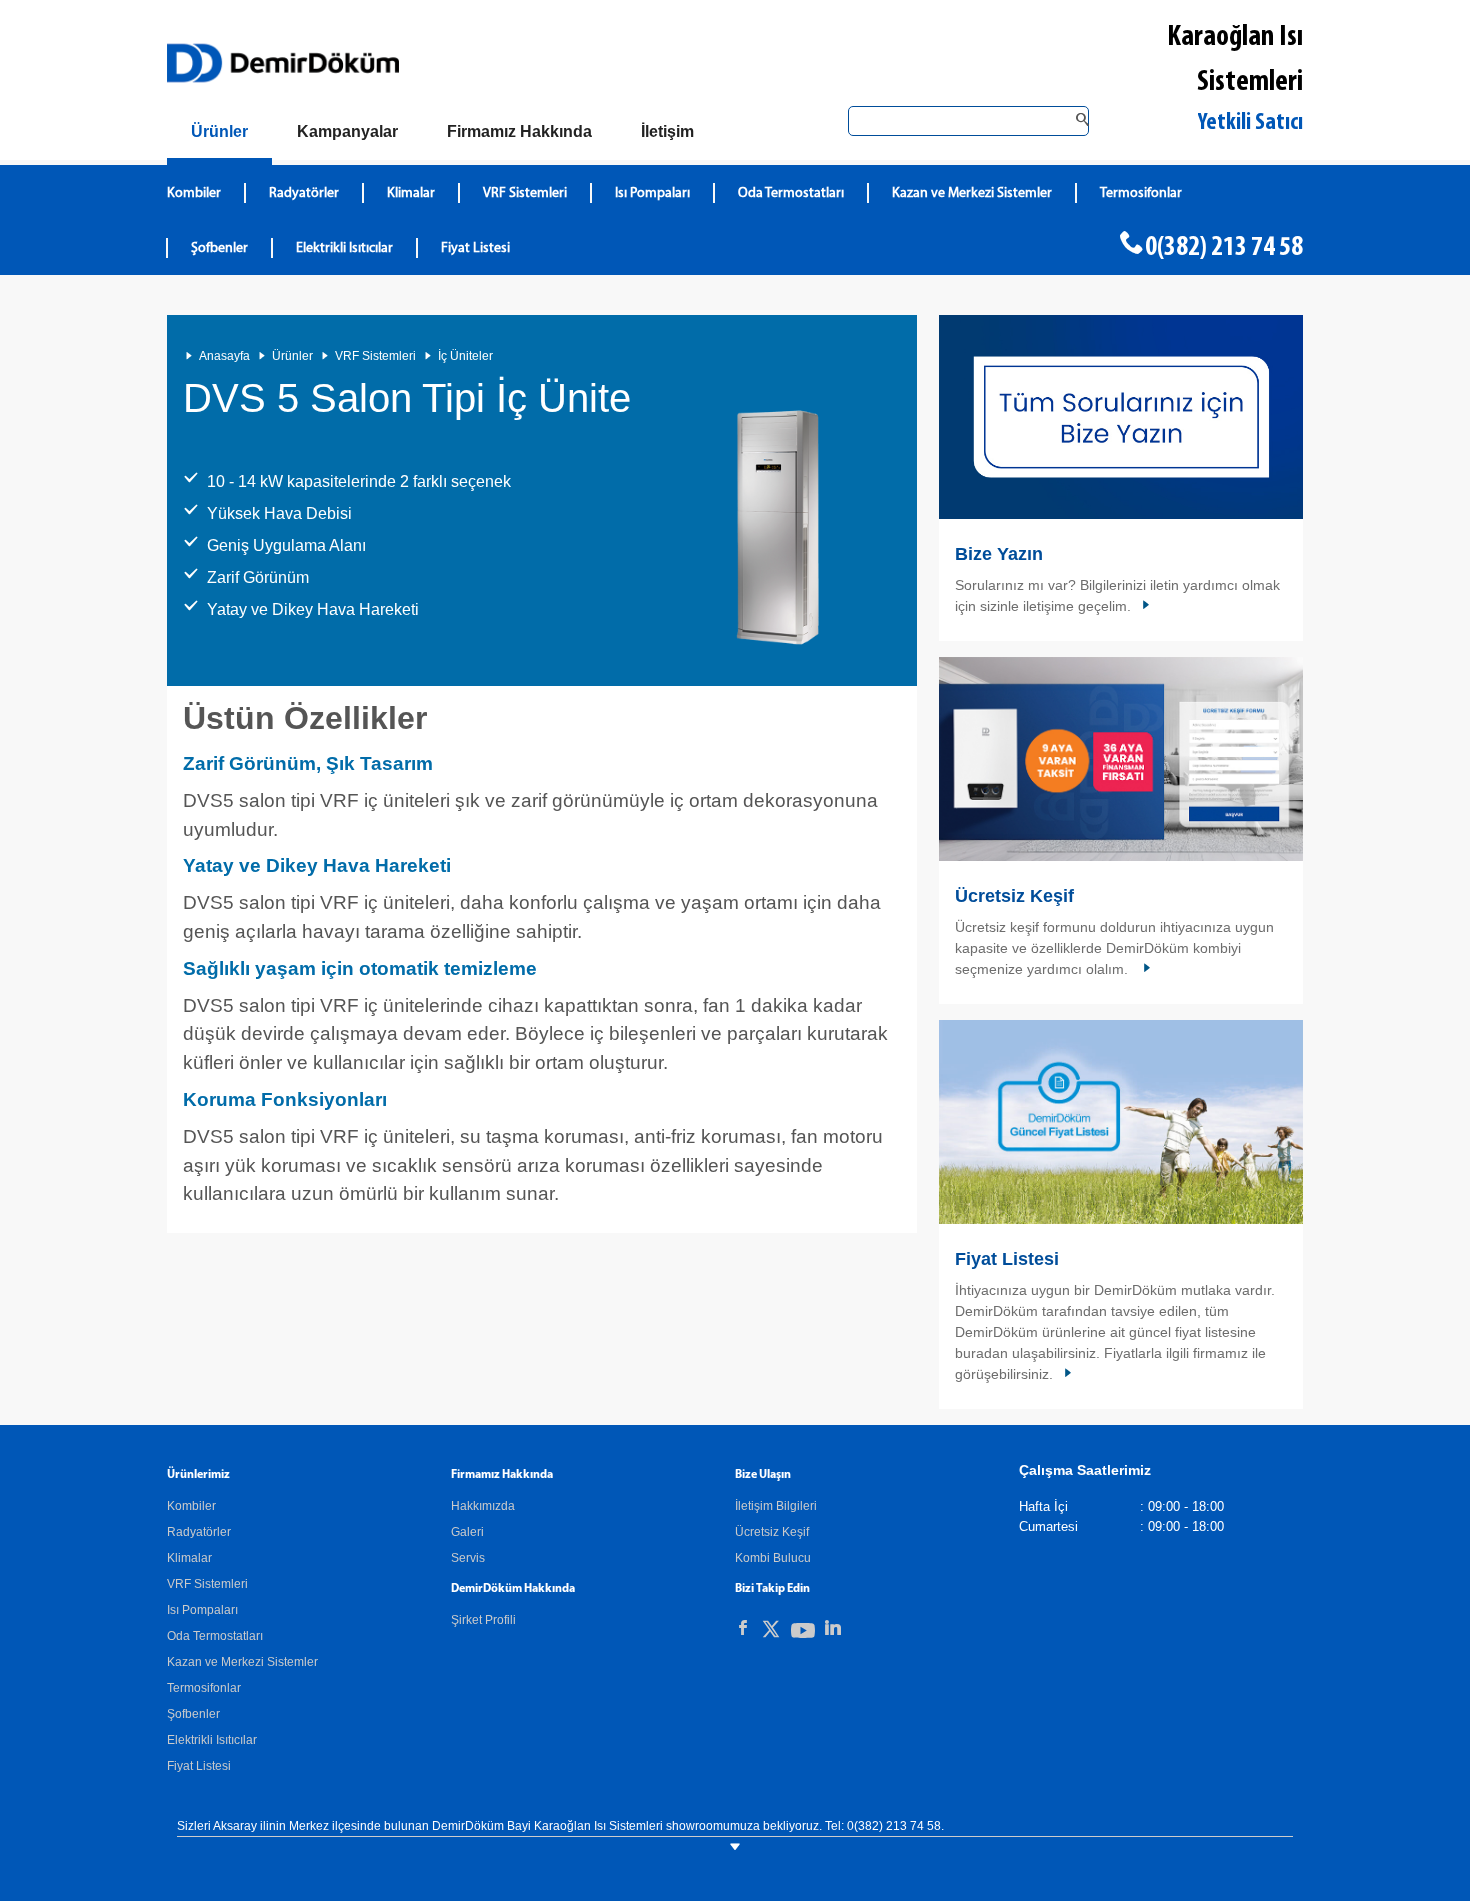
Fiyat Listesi (475, 248)
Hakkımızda (483, 1506)
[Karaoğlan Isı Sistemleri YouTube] (803, 1634)
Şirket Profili (483, 1620)
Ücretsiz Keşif (1014, 896)
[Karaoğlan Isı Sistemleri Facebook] (743, 1628)
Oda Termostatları (791, 193)
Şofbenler (219, 248)
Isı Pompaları (652, 193)
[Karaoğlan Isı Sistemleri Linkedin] (833, 1628)
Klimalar (411, 193)
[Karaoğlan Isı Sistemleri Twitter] (771, 1632)
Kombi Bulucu (773, 1558)
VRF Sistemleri (525, 193)
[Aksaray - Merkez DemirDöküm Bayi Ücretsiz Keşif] (1121, 759)
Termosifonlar (1141, 193)
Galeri (467, 1532)
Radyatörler (304, 193)
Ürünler (292, 356)
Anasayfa (224, 356)
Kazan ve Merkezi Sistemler (972, 193)
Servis (468, 1558)
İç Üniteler (465, 356)
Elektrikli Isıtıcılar (344, 248)
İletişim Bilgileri (776, 1506)
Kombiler (194, 193)
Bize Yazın (999, 554)
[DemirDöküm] (283, 63)
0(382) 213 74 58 (1224, 248)
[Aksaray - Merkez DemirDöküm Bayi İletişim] (1121, 417)
